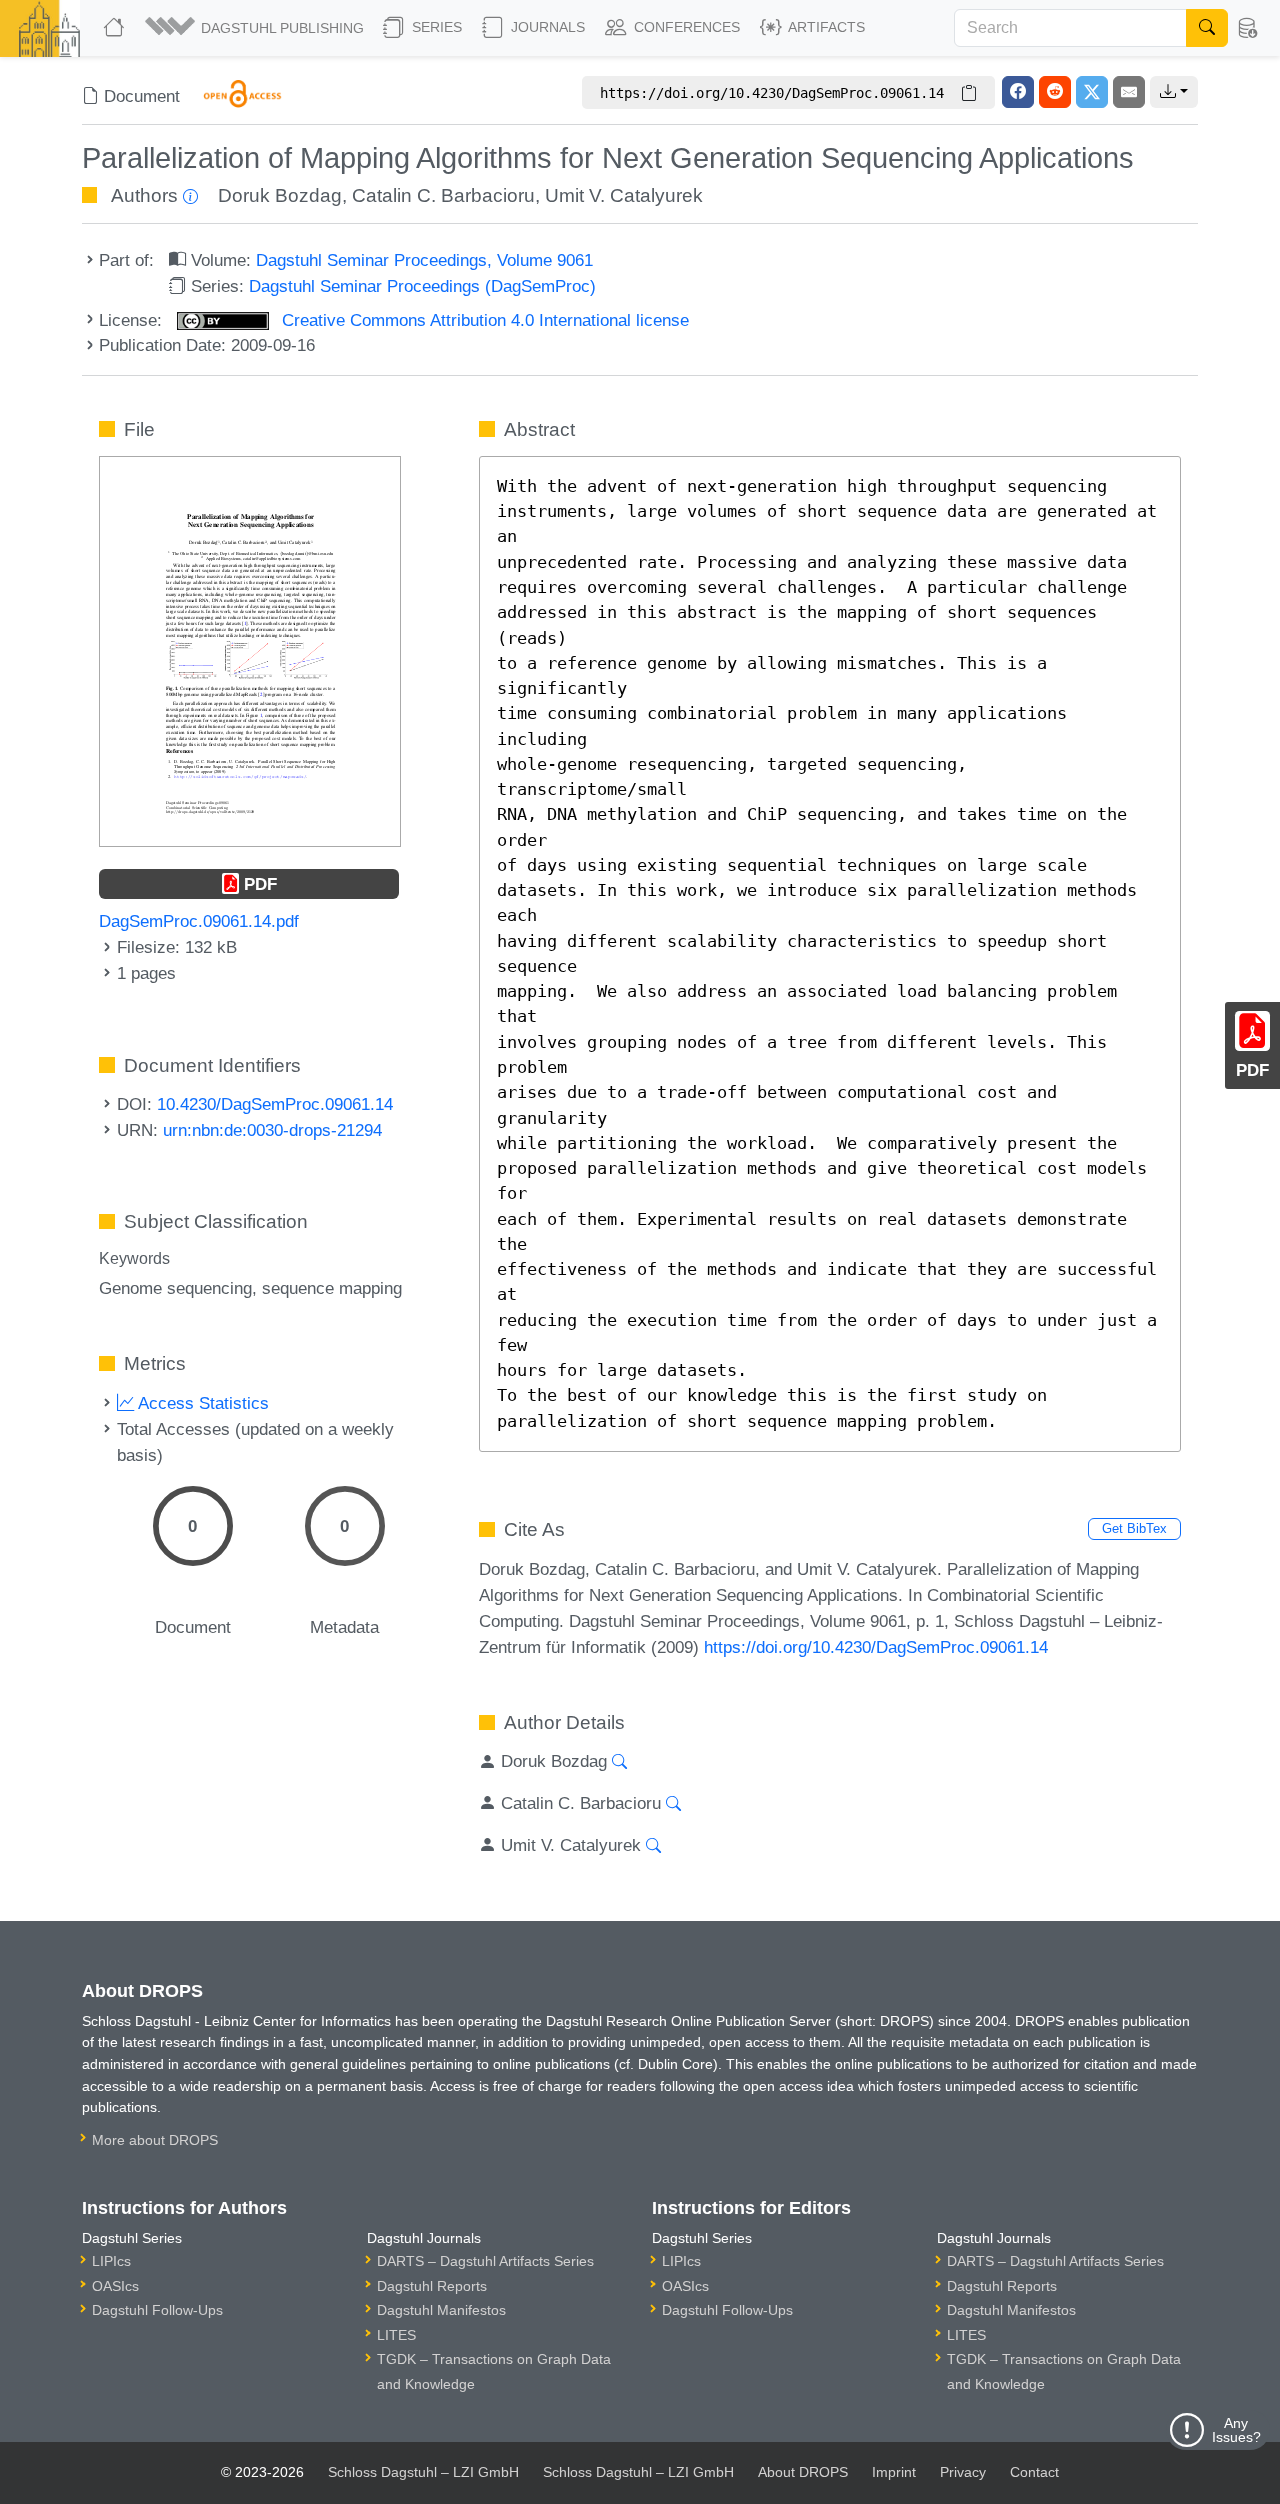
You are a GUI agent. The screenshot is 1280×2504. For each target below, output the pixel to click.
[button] (256, 28)
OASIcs (115, 2286)
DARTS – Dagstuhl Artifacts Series (485, 2261)
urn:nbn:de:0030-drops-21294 (272, 1130)
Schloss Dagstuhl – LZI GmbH (423, 2472)
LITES (396, 2335)
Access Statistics (201, 1403)
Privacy (963, 2472)
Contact (1034, 2472)
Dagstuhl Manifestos (441, 2310)
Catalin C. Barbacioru (443, 195)
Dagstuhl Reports (432, 2286)
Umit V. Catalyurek (624, 195)
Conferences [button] (685, 27)
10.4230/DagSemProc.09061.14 (275, 1104)
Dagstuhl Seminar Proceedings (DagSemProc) (422, 286)
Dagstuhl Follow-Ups (157, 2310)
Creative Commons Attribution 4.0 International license (483, 320)
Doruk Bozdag (280, 195)
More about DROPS (155, 2140)
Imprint (894, 2472)
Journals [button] (546, 27)
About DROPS (803, 2472)
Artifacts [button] (825, 27)
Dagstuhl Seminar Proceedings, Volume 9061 (424, 260)
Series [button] (435, 27)
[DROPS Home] (116, 28)
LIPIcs (111, 2261)
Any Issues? (1236, 2430)
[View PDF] (250, 650)
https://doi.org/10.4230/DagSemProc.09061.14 (876, 1647)
